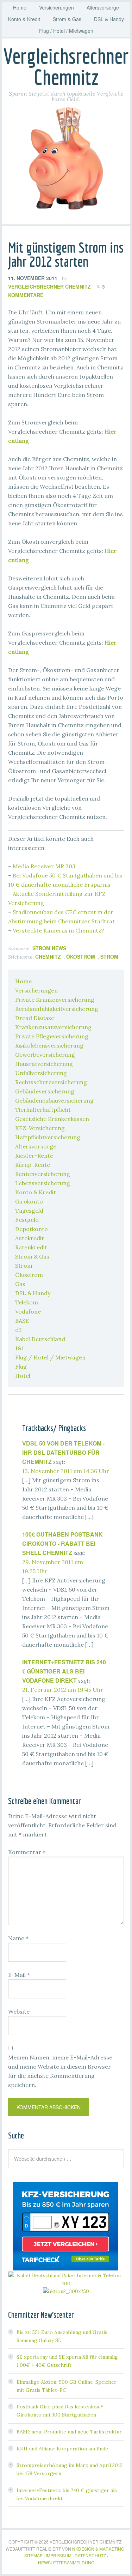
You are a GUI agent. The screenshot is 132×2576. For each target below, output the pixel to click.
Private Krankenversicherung (55, 1000)
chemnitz (48, 957)
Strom (24, 1266)
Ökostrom (29, 1275)
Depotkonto (32, 1229)
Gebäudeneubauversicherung (54, 1100)
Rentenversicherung (43, 1174)
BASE (22, 1321)
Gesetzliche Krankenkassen (52, 1119)
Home (23, 981)
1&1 (20, 1348)
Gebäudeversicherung (45, 1091)
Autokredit (30, 1238)
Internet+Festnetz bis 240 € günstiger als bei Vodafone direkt (64, 1671)
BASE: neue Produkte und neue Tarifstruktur (69, 2432)
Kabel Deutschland (40, 1339)
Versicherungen (36, 990)
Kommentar (27, 1852)
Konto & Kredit (36, 1192)
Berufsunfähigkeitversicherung (57, 1009)
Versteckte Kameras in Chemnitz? (58, 930)
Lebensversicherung (43, 1183)
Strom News (49, 948)
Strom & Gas (32, 1256)
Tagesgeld (29, 1211)
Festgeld (27, 1220)
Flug (21, 1367)
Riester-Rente (34, 1156)
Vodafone (28, 1311)
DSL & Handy (33, 1293)
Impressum (59, 2555)
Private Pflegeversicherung (52, 1036)
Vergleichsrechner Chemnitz (66, 67)
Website (19, 2011)
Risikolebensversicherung (49, 1045)
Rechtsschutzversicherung (51, 1082)
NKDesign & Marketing (98, 2549)
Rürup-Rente (33, 1165)
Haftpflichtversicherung (48, 1137)
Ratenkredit (31, 1247)
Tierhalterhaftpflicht (43, 1110)
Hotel (23, 1376)
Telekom (27, 1302)
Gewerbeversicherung (45, 1055)
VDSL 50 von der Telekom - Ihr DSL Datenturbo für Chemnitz (63, 1452)
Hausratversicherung (44, 1064)
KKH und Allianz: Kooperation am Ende (62, 2449)
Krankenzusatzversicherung (53, 1027)
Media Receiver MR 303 (44, 866)
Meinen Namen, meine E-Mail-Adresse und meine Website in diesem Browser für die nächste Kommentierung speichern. (60, 2071)
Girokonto (29, 1201)
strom (109, 957)
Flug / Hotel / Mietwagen (50, 1357)
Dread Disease (35, 1018)
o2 (18, 1330)
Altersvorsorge (36, 1146)
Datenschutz (90, 2555)
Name (18, 1938)
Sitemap (33, 2555)
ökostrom (81, 957)
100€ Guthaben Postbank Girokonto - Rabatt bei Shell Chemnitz (62, 1543)
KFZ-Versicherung (40, 1128)
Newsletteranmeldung (66, 2562)
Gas (20, 1284)
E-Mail (19, 1975)
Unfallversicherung (41, 1073)
